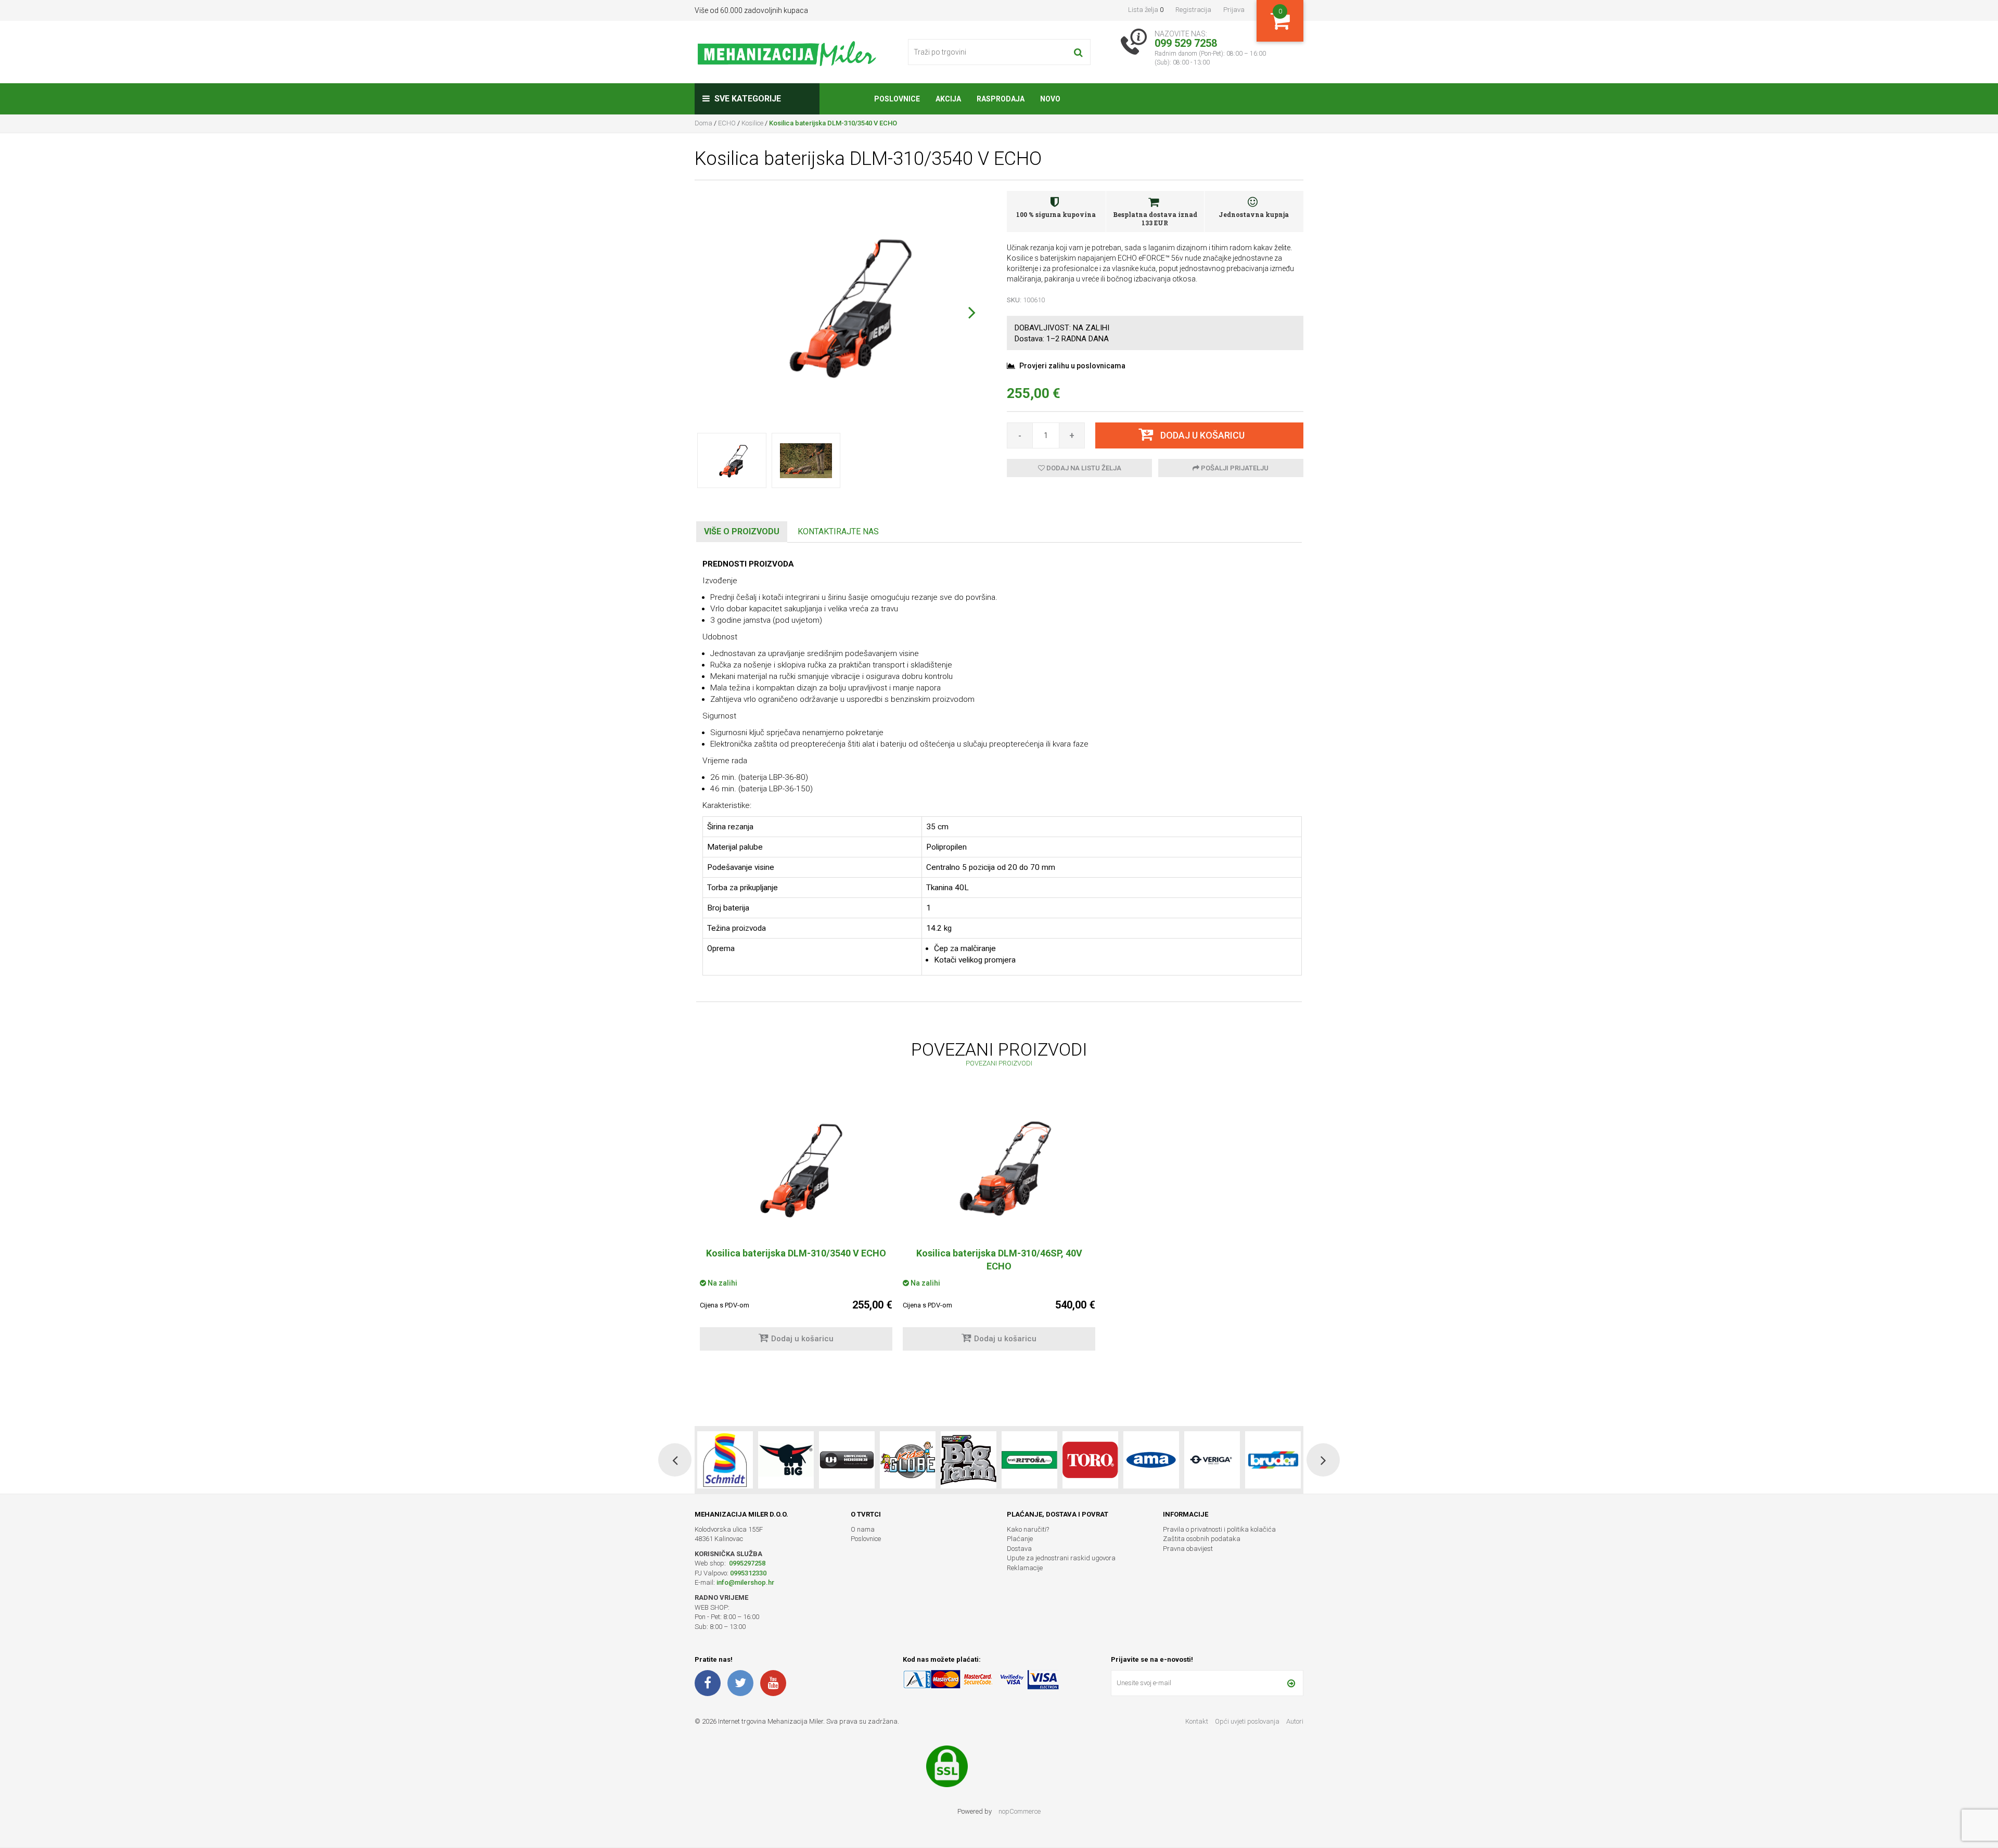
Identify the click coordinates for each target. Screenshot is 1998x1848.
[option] (796, 1230)
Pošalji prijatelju (1234, 468)
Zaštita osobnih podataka (1202, 1539)
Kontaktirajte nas (838, 531)
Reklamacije (1025, 1568)
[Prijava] (1291, 1683)
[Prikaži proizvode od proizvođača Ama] (1090, 1460)
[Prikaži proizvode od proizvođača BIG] (725, 1460)
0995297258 (746, 1563)
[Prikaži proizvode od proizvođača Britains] (908, 1460)
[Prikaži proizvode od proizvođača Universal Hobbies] (786, 1460)
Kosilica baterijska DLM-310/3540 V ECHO (796, 1253)
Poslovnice (866, 1539)
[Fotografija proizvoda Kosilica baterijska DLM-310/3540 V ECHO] (843, 305)
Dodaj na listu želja (1083, 468)
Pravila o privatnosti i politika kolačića (1219, 1529)
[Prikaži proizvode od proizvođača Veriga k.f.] (1151, 1460)
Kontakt (1197, 1721)
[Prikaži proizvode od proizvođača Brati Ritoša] (969, 1460)
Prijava (1234, 10)
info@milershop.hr (745, 1582)
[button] (972, 312)
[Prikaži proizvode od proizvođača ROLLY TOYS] (1273, 1460)
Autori (1295, 1721)
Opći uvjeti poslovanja (1248, 1721)
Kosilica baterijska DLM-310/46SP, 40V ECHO (999, 1260)
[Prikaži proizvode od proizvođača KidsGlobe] (847, 1460)
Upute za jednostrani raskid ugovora (1061, 1558)
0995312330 (748, 1573)
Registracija (1193, 10)
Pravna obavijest (1188, 1549)
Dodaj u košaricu (802, 1339)
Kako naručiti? (1028, 1529)
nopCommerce (1020, 1811)
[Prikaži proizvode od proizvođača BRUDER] (1212, 1460)
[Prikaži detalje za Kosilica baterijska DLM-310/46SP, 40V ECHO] (999, 1169)
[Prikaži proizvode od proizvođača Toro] (1029, 1460)
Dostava (1019, 1549)
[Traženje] (1078, 52)
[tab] (742, 532)
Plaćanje (1020, 1539)
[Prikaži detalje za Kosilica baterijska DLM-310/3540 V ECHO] (796, 1169)
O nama (863, 1529)
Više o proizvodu (742, 531)
